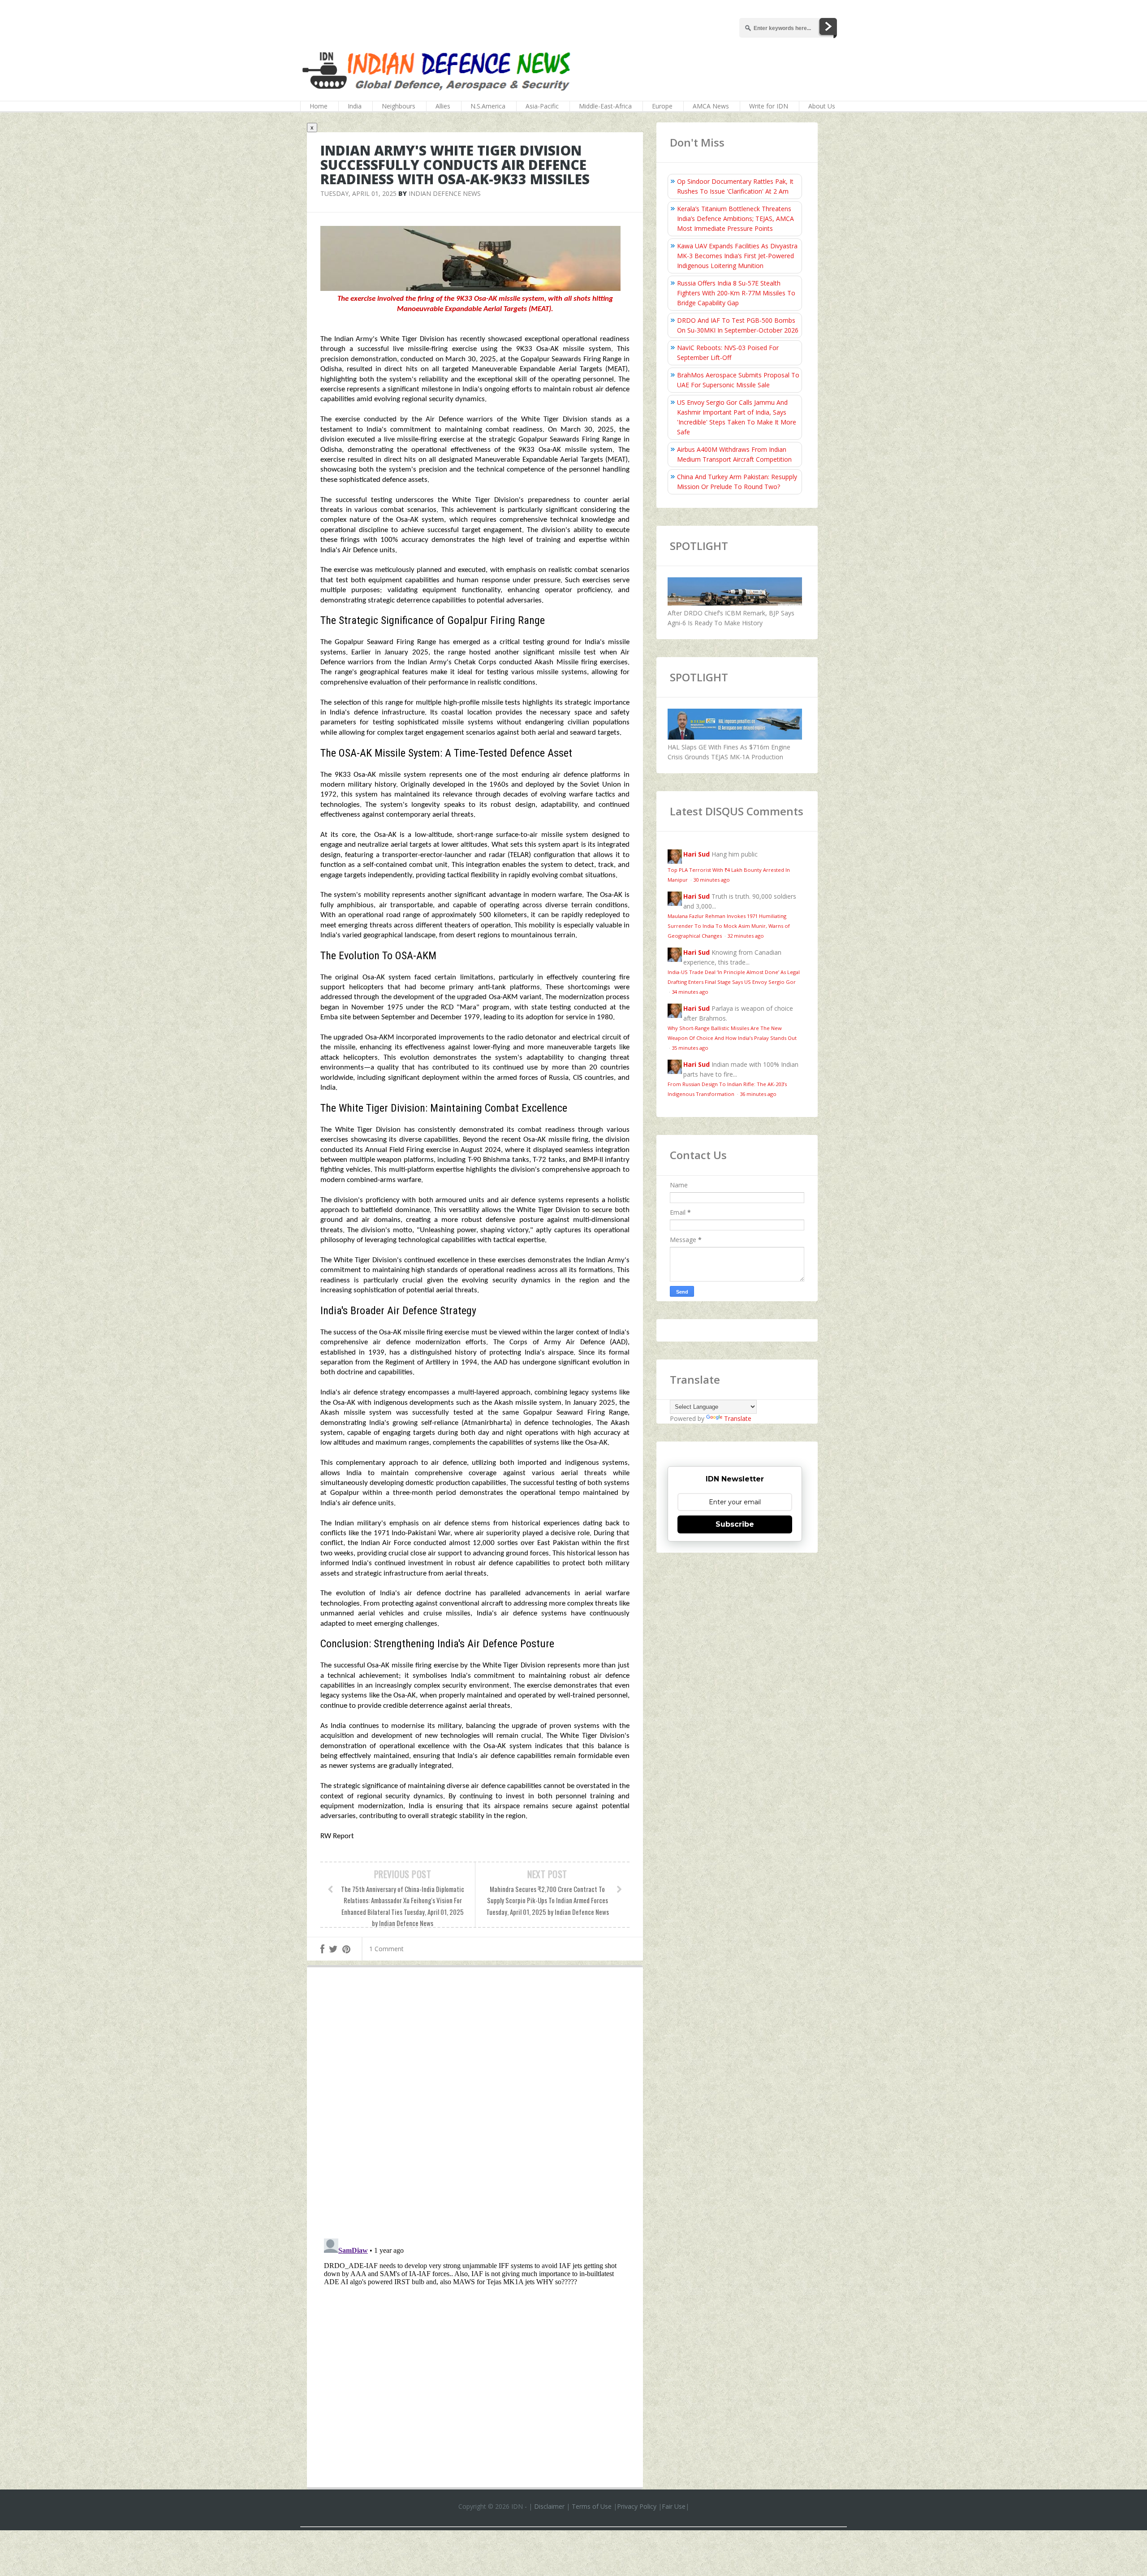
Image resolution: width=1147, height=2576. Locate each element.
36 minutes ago (758, 1094)
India (355, 106)
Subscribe (735, 1524)
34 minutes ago (690, 992)
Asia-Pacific (542, 106)
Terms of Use (592, 2506)
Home (319, 106)
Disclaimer (549, 2506)
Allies (443, 106)
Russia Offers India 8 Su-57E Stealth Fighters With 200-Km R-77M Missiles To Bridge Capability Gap (736, 293)
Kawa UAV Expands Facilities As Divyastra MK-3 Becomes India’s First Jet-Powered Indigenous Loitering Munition (737, 256)
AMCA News (711, 106)
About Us (822, 106)
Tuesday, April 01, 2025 (358, 193)
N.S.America (488, 106)
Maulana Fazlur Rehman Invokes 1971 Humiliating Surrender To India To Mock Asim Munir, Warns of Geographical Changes (729, 926)
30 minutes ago (711, 880)
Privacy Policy (637, 2506)
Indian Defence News (445, 193)
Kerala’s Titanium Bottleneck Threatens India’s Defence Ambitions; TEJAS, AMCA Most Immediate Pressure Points (735, 219)
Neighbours (399, 106)
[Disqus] (475, 2105)
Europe (662, 106)
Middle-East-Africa (605, 106)
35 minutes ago (690, 1048)
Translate (738, 1418)
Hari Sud (696, 854)
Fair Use (674, 2506)
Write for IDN (769, 106)
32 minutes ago (746, 936)
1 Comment (386, 1949)
